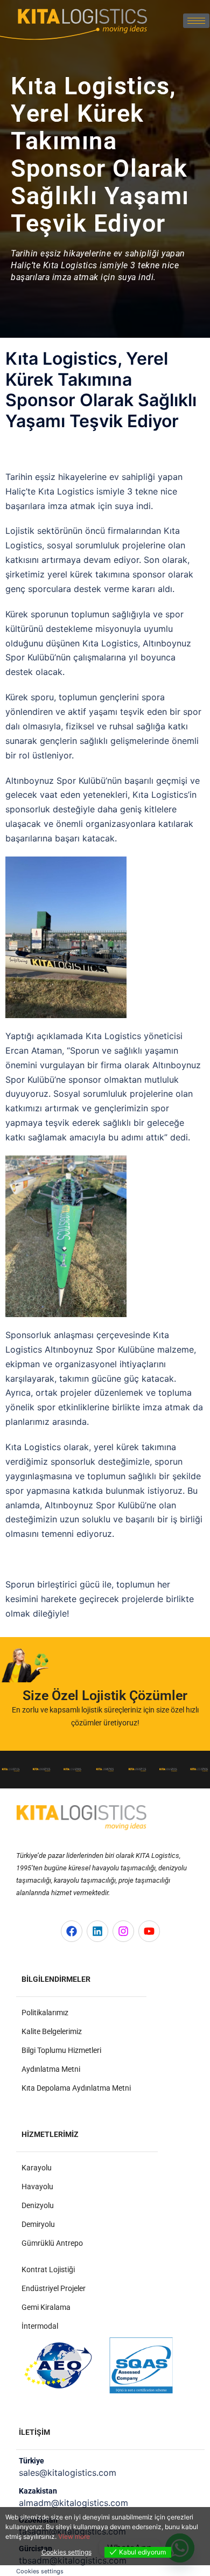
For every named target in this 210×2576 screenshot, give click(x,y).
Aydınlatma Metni (51, 2069)
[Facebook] (72, 1931)
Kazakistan (38, 2491)
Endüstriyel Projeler (54, 2288)
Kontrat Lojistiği (48, 2269)
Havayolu (37, 2187)
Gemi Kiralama (46, 2307)
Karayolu (37, 2168)
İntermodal (40, 2326)
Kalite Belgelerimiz (52, 2031)
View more (74, 2536)
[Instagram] (123, 1931)
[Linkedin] (97, 1931)
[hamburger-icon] (196, 21)
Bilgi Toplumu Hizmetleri (61, 2050)
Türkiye (31, 2461)
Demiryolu (38, 2224)
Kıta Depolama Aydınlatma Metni (76, 2088)
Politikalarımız (45, 2013)
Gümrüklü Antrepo (52, 2243)
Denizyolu (38, 2205)
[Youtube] (149, 1931)
